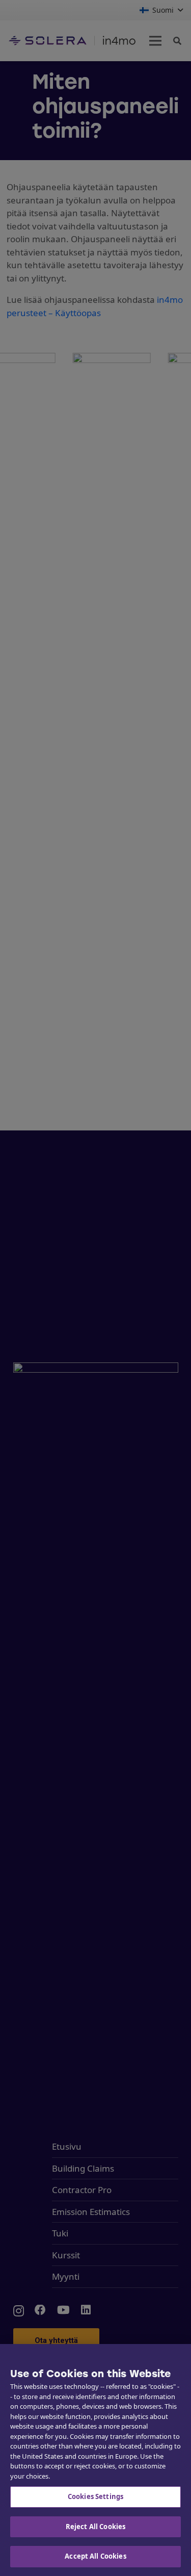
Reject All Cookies (95, 2527)
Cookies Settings (95, 2496)
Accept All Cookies (95, 2556)
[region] (95, 2460)
